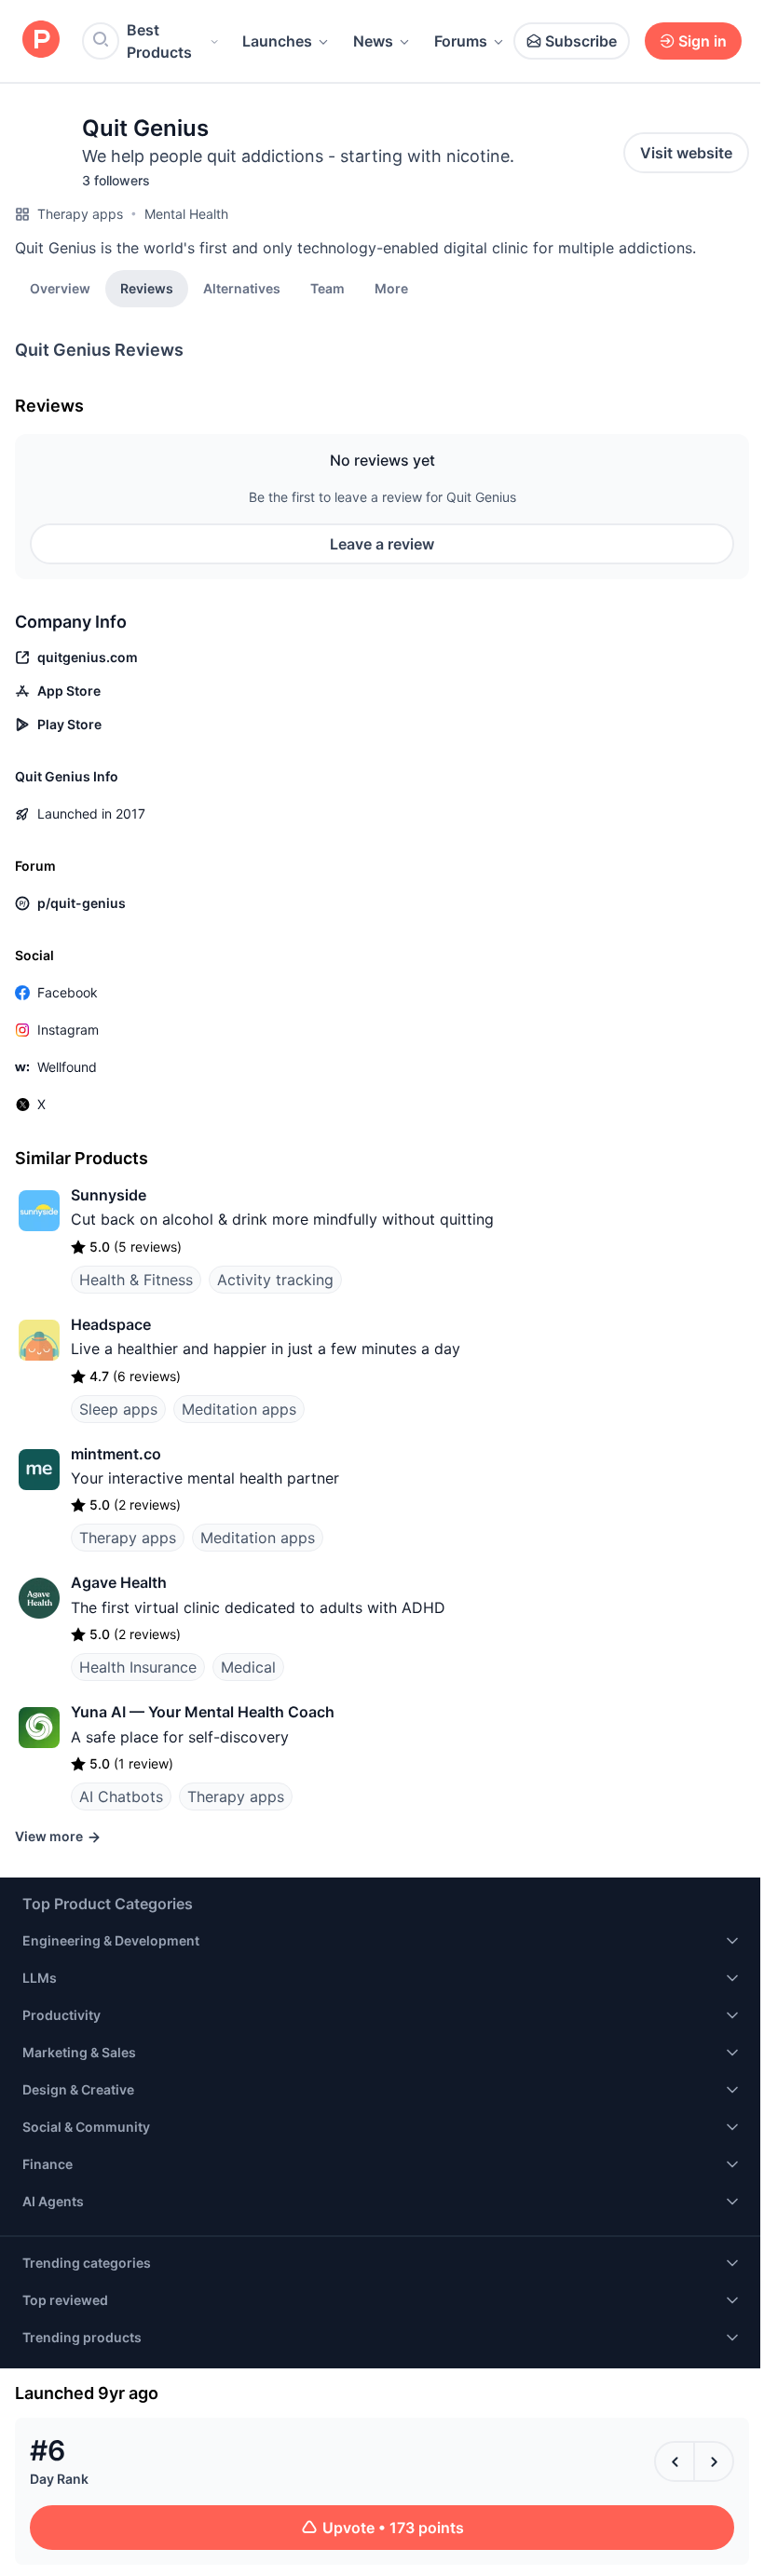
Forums (461, 41)
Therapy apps (80, 214)
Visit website (686, 153)
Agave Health (119, 1582)
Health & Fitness (136, 1280)
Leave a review (382, 544)
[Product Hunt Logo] (41, 41)
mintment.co (116, 1454)
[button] (391, 288)
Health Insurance (138, 1667)
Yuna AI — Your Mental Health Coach (203, 1712)
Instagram (68, 1030)
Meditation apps (239, 1409)
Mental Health (186, 214)
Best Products (159, 41)
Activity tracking (275, 1280)
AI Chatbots (121, 1796)
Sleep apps (118, 1409)
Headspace (111, 1324)
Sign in (703, 41)
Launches (277, 41)
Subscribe (581, 41)
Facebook (68, 992)
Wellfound (67, 1067)
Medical (248, 1667)
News (373, 41)
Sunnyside (109, 1195)
